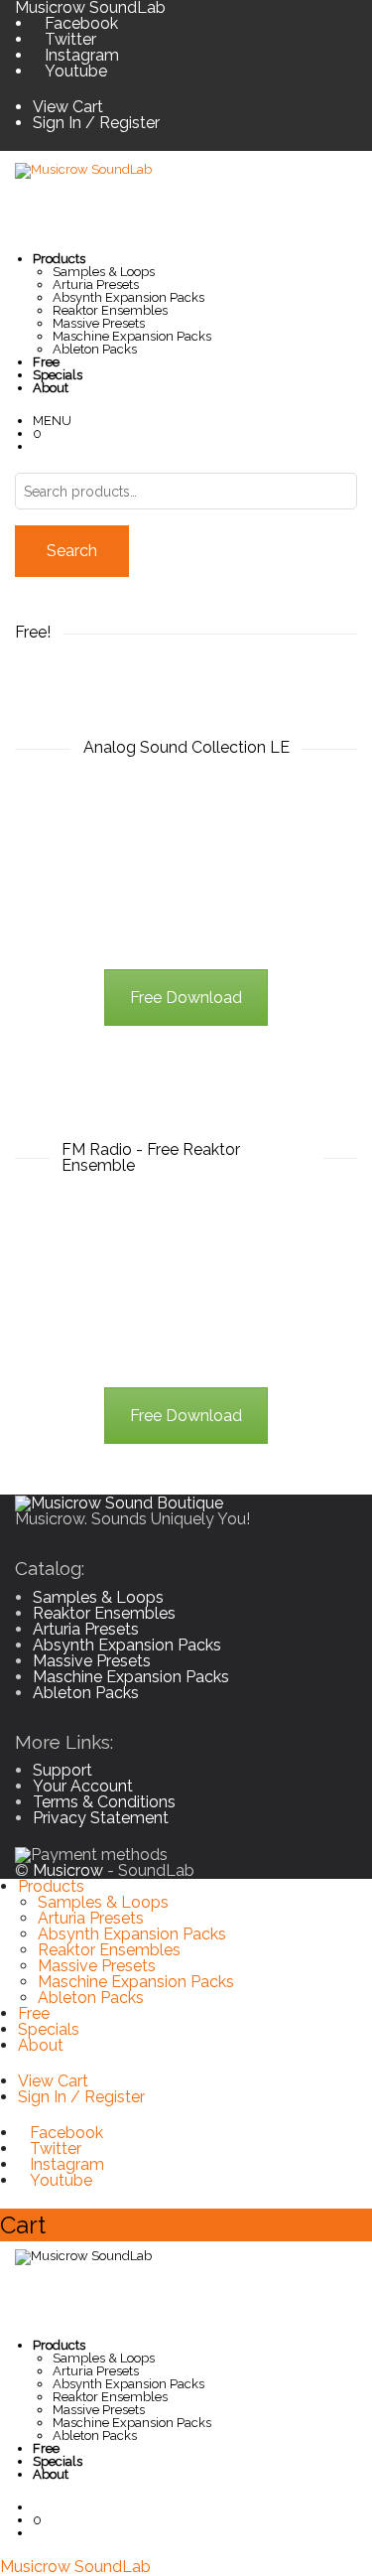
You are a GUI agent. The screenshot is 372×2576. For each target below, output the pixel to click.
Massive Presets (99, 323)
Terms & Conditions (104, 1802)
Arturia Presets (96, 285)
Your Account (83, 1786)
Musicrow (68, 1870)
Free (34, 2013)
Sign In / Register (96, 123)
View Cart (68, 107)
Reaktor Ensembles (110, 310)
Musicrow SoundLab (75, 2567)
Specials (49, 2029)
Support (62, 1770)
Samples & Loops (104, 272)
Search (72, 551)
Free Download (186, 998)
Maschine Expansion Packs (132, 336)
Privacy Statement (101, 1818)
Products (51, 1886)
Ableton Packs (95, 349)
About (41, 2045)
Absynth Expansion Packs (128, 297)
